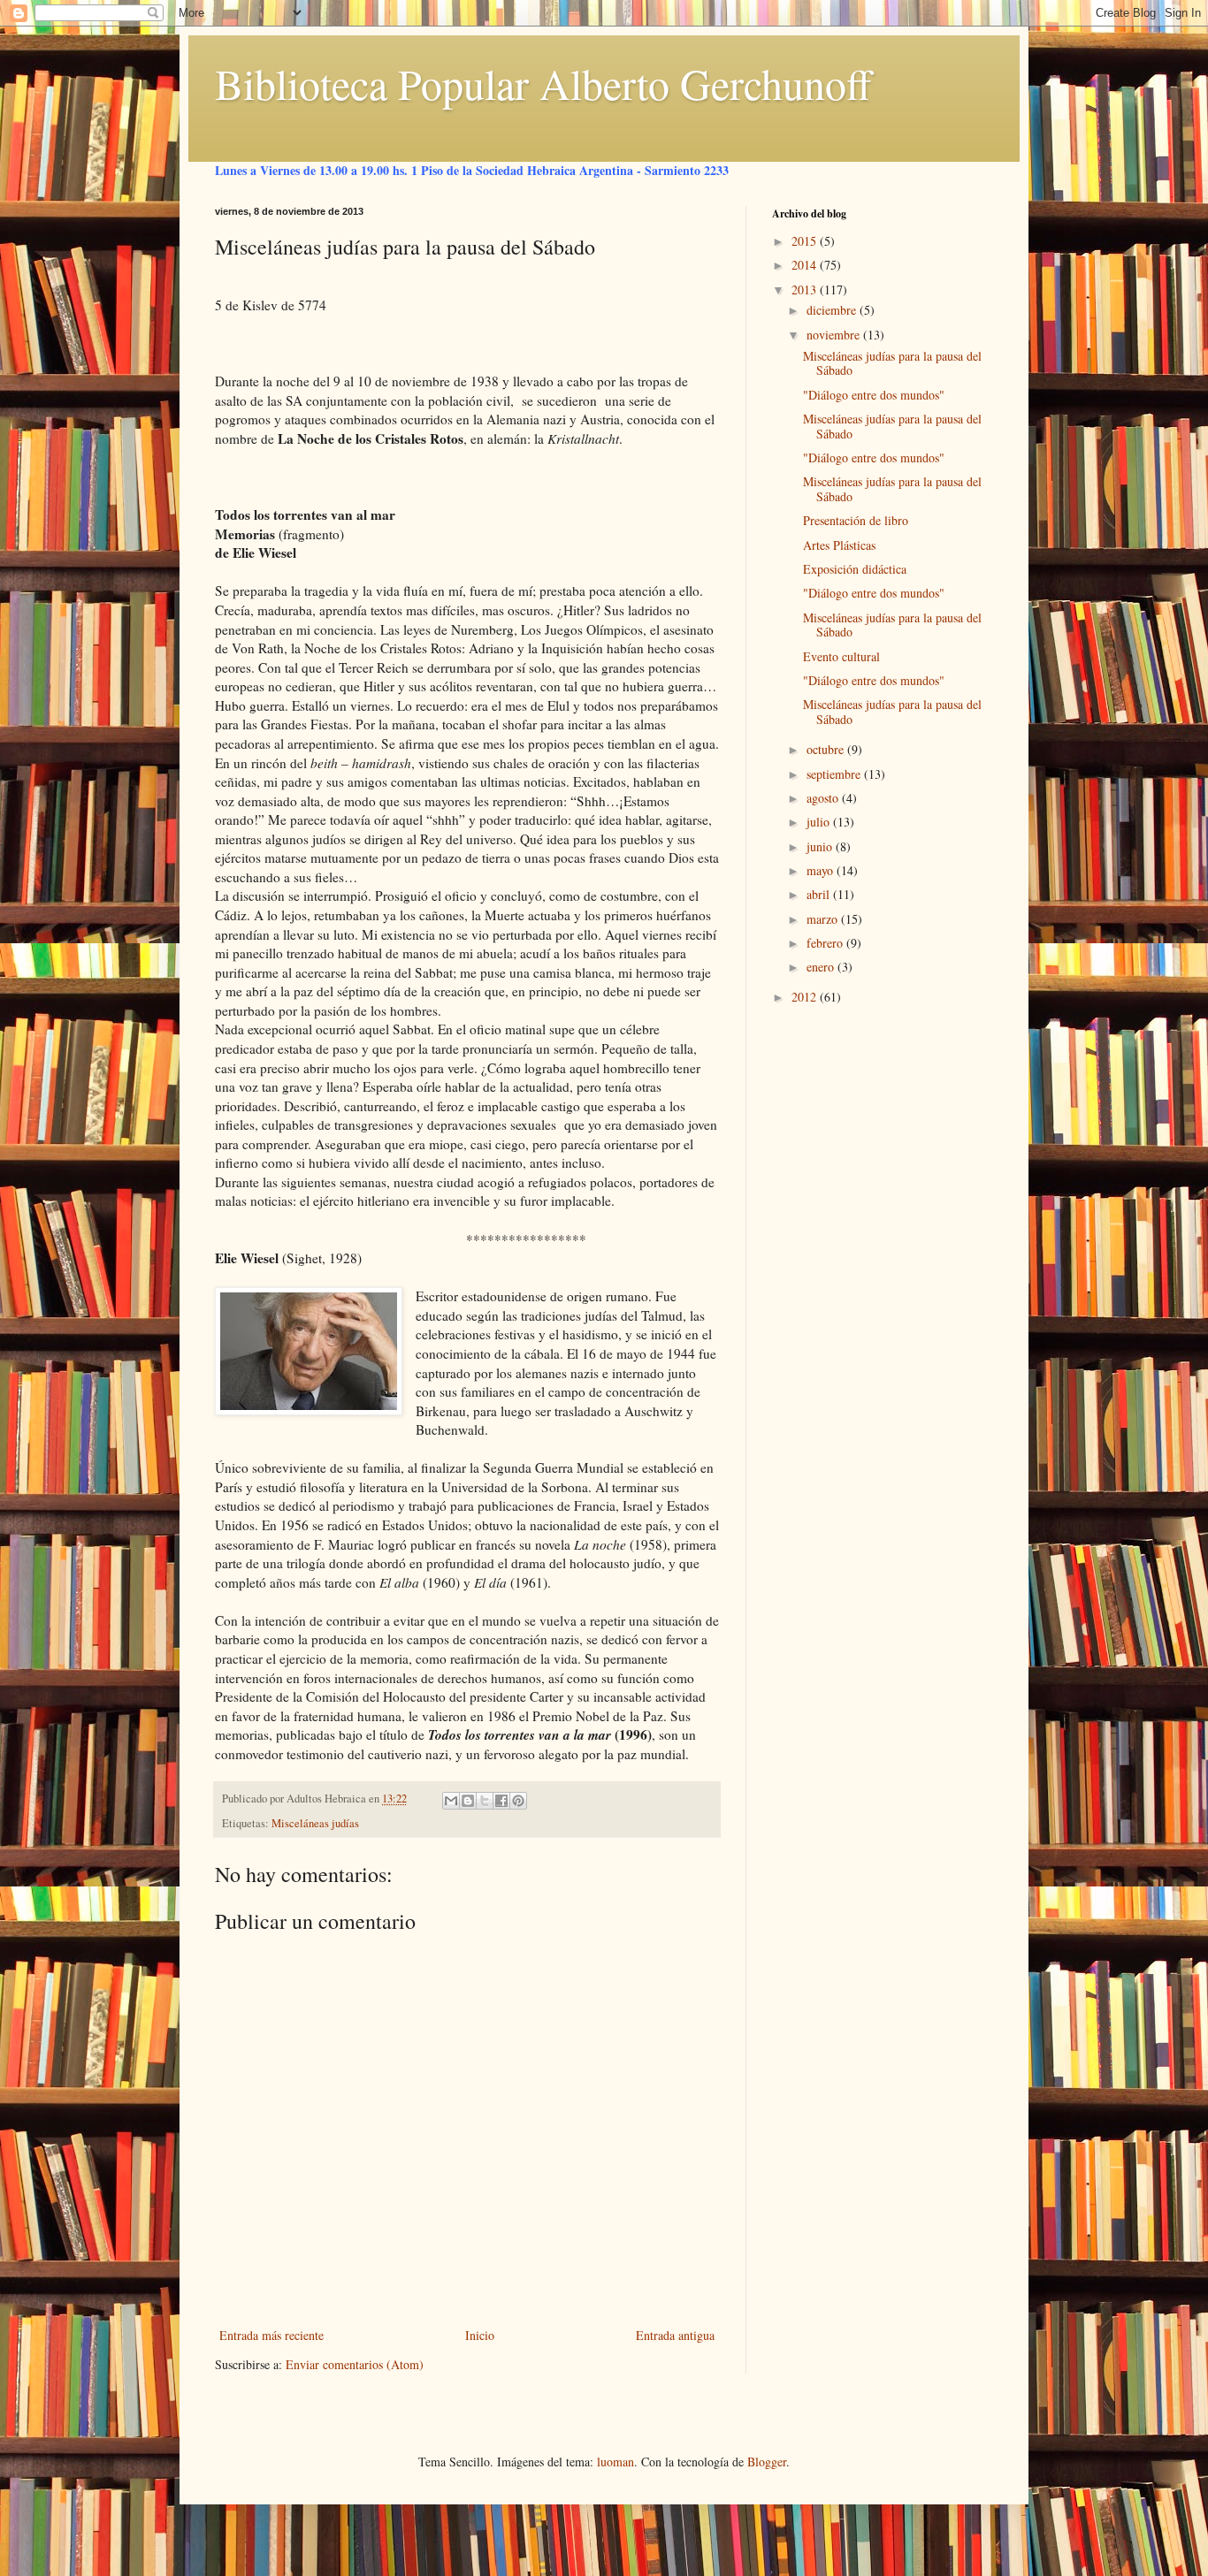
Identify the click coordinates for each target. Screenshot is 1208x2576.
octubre (827, 749)
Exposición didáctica (855, 569)
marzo (824, 919)
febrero (826, 943)
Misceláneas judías (315, 1823)
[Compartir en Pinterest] (518, 1801)
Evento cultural (841, 656)
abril (820, 894)
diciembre (833, 310)
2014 (806, 265)
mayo (822, 870)
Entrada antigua (675, 2335)
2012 (806, 997)
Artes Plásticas (839, 545)
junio (821, 846)
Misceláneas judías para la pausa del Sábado (892, 363)
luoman (615, 2462)
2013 (806, 290)
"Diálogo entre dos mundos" (874, 395)
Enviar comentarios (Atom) (355, 2364)
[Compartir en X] (485, 1801)
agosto (824, 798)
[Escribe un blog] (468, 1801)
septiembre (835, 774)
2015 (806, 241)
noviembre (835, 335)
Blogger (767, 2462)
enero (822, 967)
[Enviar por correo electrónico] (451, 1801)
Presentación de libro (856, 520)
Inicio (480, 2335)
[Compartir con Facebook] (501, 1801)
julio (820, 822)
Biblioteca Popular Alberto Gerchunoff (543, 83)
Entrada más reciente (271, 2335)
